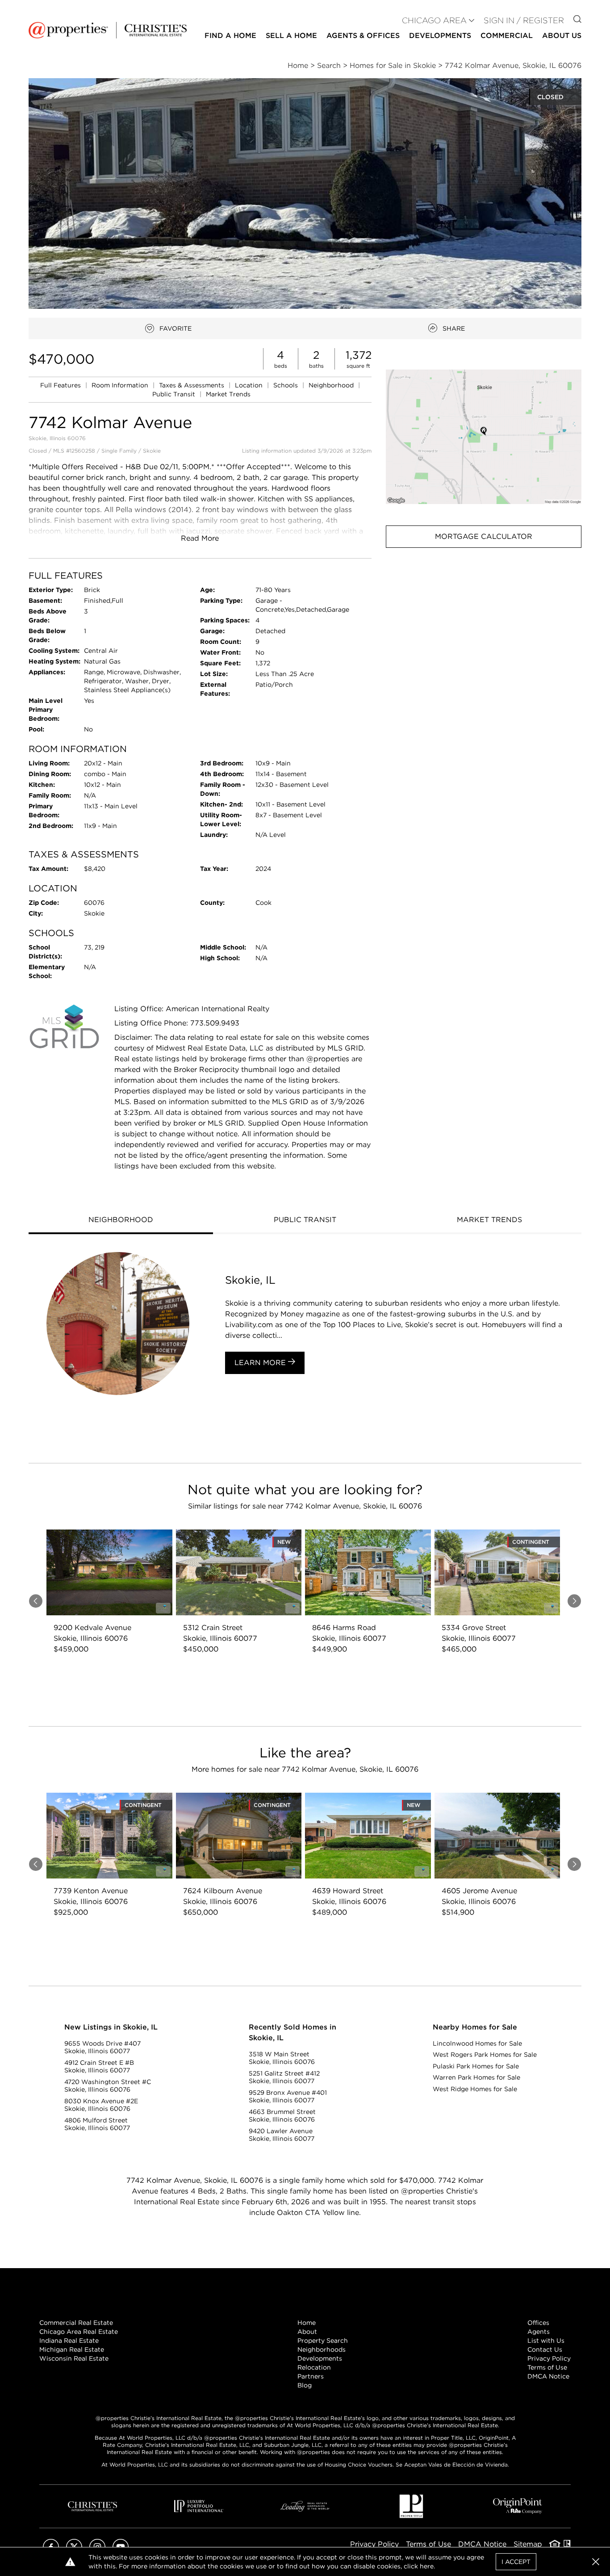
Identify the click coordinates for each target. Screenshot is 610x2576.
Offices (538, 2323)
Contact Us (545, 2349)
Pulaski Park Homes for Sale (476, 2066)
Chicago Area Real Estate (79, 2332)
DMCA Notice (548, 2376)
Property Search (323, 2341)
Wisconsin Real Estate (74, 2358)
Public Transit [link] (175, 394)
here (427, 2566)
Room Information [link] (121, 385)
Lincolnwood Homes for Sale (477, 2043)
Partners (311, 2376)
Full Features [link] (61, 385)
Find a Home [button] (230, 36)
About (307, 2332)
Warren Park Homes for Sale (476, 2077)
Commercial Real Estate (76, 2323)
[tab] (121, 1221)
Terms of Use (547, 2367)
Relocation (314, 2367)
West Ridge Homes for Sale (475, 2089)
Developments (440, 36)
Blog (305, 2385)
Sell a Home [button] (291, 36)
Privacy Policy (549, 2358)
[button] (484, 437)
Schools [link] (286, 385)
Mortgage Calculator (484, 536)
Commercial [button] (507, 36)
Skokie (152, 451)
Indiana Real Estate (69, 2341)
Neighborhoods (322, 2349)
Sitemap (528, 2544)
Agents (539, 2332)
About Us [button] (562, 36)
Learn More (261, 1363)
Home (307, 2323)
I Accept (516, 2562)
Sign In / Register (524, 20)
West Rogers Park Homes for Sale (485, 2055)
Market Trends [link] (228, 394)
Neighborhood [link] (332, 385)
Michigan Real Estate (72, 2349)
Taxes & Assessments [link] (192, 385)
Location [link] (250, 385)
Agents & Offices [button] (363, 36)
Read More (200, 538)
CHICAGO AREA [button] (434, 20)
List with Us (546, 2341)
